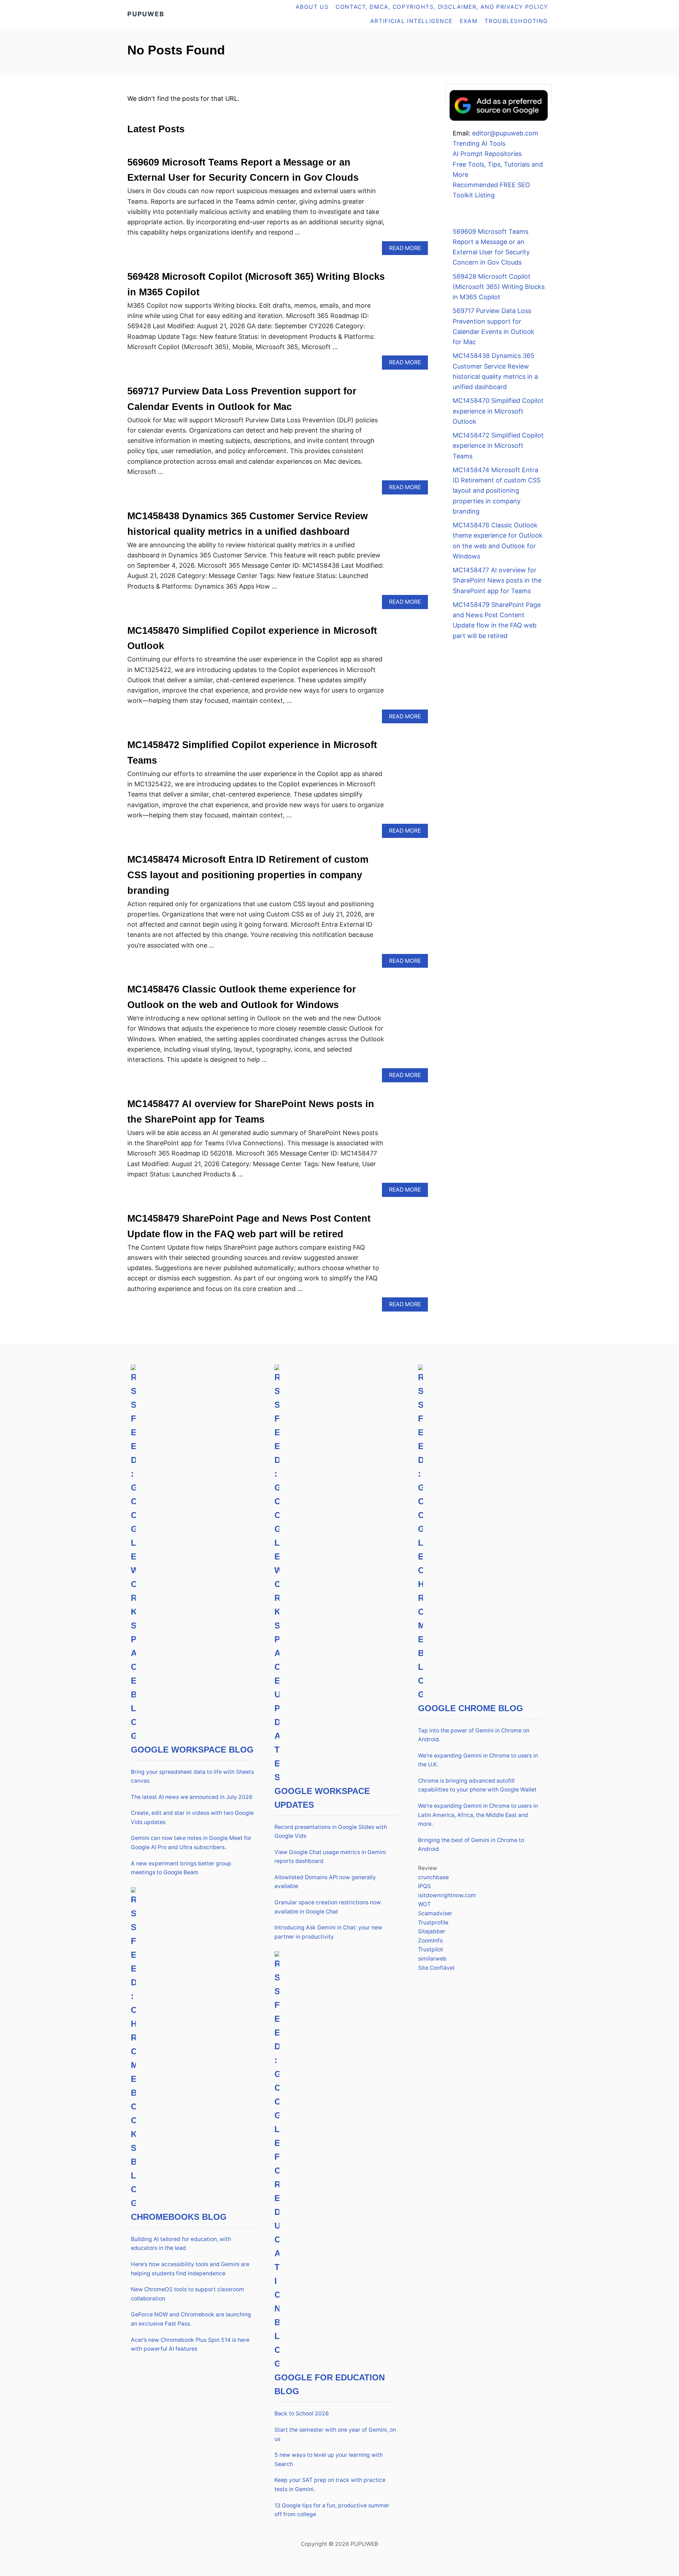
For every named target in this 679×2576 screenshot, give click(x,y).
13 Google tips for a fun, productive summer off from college (332, 2510)
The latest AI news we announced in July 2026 (192, 1797)
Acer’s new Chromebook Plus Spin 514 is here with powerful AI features (190, 2345)
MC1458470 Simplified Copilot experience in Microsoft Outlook (498, 411)
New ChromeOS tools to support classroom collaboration (187, 2294)
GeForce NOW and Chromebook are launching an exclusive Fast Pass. (191, 2319)
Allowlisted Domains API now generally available (325, 1882)
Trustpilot (431, 1949)
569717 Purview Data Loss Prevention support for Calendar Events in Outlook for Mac (494, 326)
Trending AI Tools (479, 143)
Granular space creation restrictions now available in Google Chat (328, 1907)
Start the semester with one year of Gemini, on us (335, 2434)
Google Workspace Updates (322, 1798)
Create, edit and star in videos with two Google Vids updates (192, 1817)
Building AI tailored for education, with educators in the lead (181, 2244)
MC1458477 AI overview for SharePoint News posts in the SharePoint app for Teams (497, 580)
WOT (424, 1904)
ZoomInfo (430, 1941)
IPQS (424, 1886)
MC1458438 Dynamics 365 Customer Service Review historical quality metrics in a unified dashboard (495, 371)
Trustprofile (433, 1923)
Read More (408, 250)
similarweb (432, 1959)
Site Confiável (436, 1968)
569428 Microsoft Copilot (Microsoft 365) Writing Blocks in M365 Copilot (499, 287)
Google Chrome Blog (471, 1708)
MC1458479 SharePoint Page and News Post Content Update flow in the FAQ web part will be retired (497, 620)
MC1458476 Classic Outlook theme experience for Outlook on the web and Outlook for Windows (498, 541)
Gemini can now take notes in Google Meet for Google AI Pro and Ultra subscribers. (191, 1843)
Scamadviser (435, 1913)
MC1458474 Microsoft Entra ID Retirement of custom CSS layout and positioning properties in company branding (248, 875)
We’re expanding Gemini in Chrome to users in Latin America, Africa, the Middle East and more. (478, 1815)
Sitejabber (432, 1931)
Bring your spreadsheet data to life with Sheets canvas (192, 1776)
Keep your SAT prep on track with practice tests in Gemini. (330, 2485)
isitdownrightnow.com (447, 1895)
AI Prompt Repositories (487, 154)
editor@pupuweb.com (505, 133)
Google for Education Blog (330, 2384)
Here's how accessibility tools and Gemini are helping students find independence (190, 2269)
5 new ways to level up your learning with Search (329, 2459)
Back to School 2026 (302, 2413)
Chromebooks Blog (179, 2217)
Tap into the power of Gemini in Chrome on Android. (474, 1735)
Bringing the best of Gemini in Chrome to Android (471, 1845)
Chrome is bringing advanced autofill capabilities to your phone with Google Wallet (477, 1785)
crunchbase (433, 1877)
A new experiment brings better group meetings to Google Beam (181, 1868)
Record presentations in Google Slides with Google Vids (331, 1832)
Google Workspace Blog (192, 1750)
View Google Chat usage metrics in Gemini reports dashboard (330, 1857)
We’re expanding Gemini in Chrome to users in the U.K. (478, 1760)
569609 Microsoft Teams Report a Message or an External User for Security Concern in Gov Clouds (491, 247)
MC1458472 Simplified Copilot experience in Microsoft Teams (498, 446)
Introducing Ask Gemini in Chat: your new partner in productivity (328, 1932)
